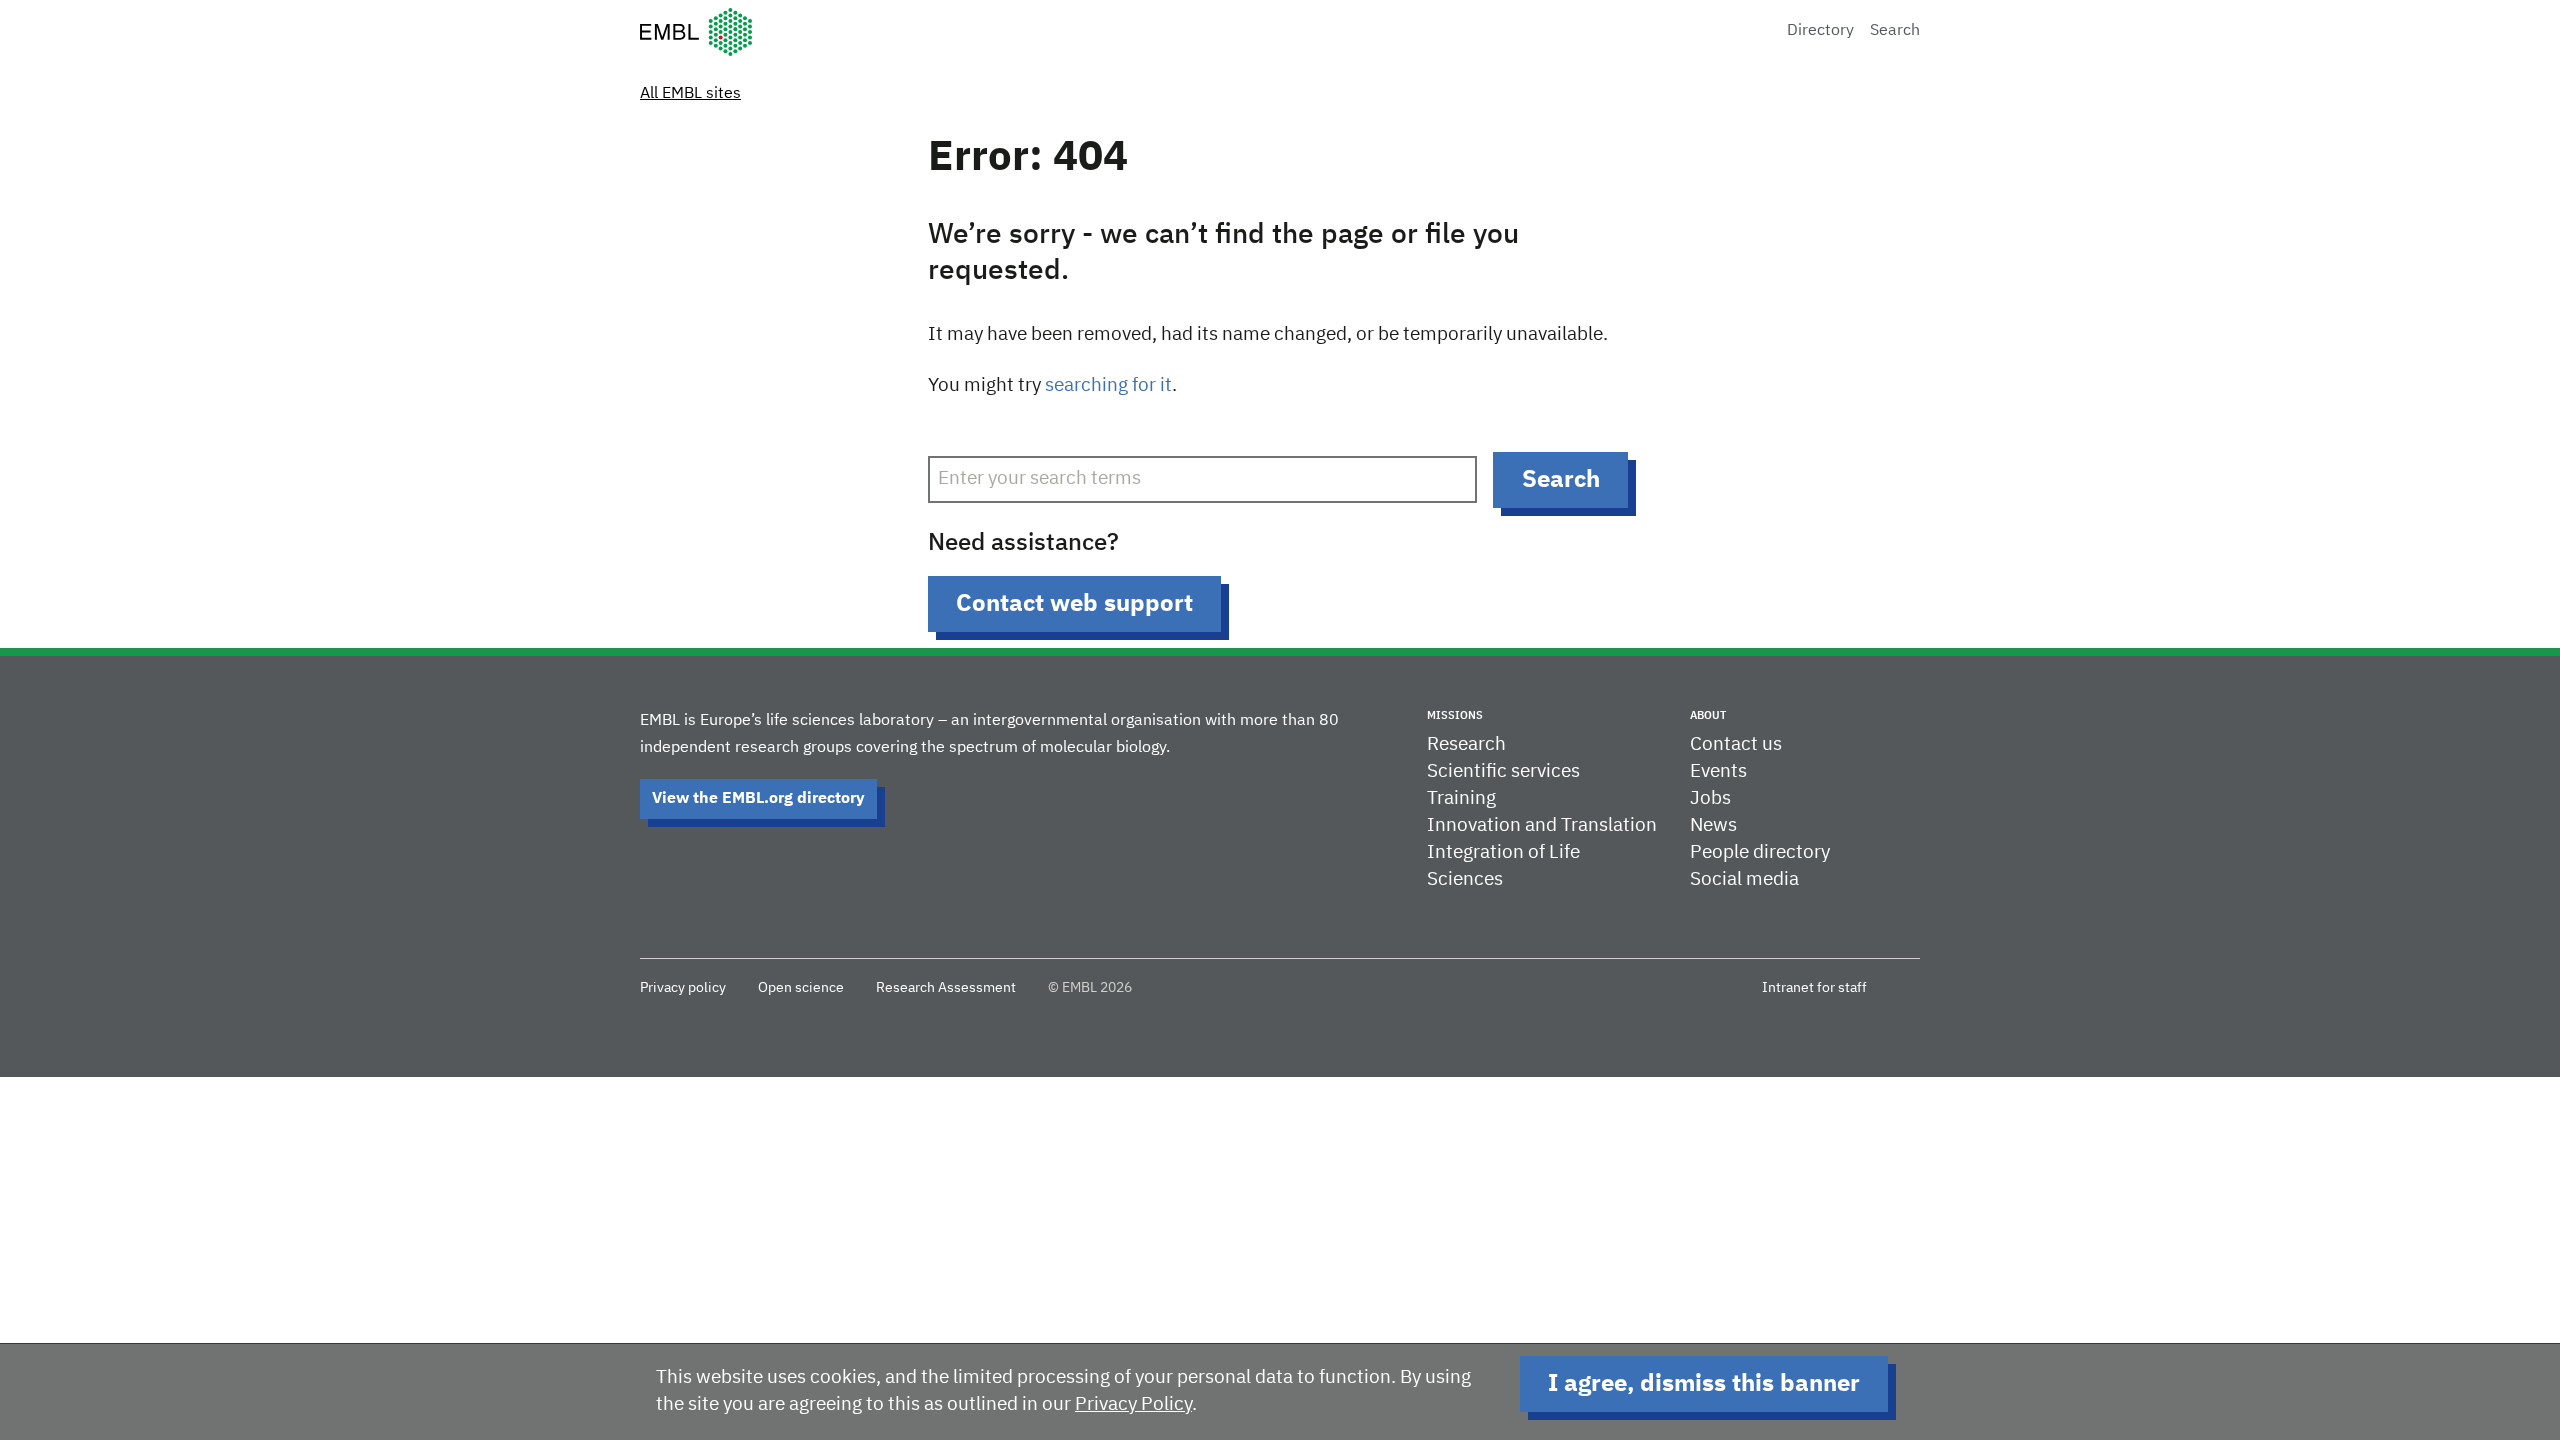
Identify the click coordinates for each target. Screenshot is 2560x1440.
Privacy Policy (1133, 1404)
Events (1718, 771)
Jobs (1710, 798)
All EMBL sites (690, 94)
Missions (1455, 715)
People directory (1760, 852)
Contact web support (1074, 604)
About (1708, 715)
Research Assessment (946, 988)
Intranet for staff (1814, 988)
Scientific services (1503, 771)
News (1713, 825)
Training (1461, 798)
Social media (1744, 879)
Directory (1820, 31)
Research (1466, 744)
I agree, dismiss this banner (1704, 1384)
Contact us (1736, 744)
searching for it (1108, 385)
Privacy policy (683, 988)
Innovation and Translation (1542, 825)
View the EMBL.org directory (758, 799)
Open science (801, 988)
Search (1895, 31)
